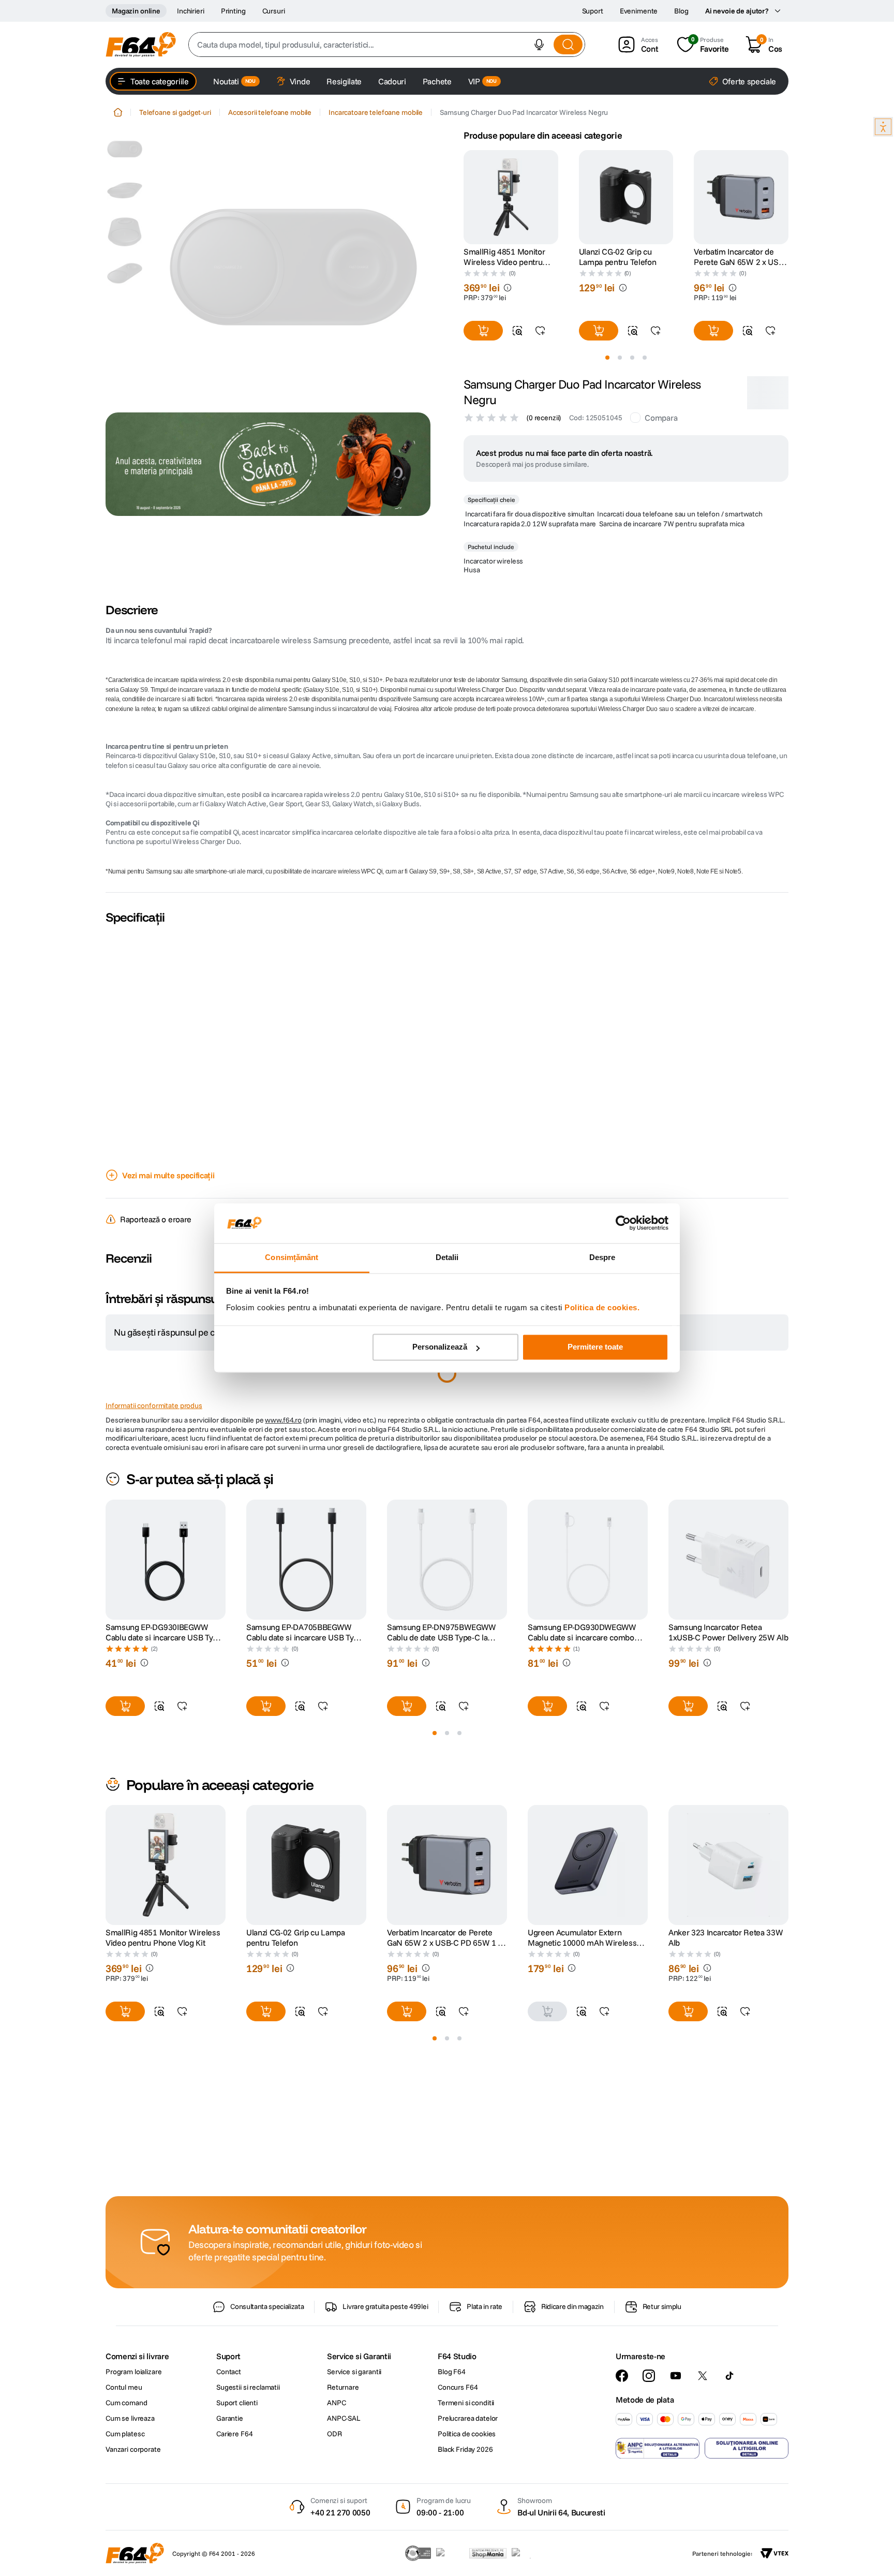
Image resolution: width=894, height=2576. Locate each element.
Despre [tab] (602, 1257)
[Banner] (268, 464)
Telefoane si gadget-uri (175, 112)
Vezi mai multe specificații (168, 1212)
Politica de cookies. (602, 1307)
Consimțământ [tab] (292, 1257)
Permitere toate (595, 1347)
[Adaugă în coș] (483, 331)
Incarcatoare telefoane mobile (376, 112)
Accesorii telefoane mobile (270, 112)
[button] (539, 45)
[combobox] (387, 45)
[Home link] (118, 112)
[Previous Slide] (464, 197)
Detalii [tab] (447, 1257)
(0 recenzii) (544, 455)
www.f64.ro (283, 1688)
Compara (661, 455)
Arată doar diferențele (158, 1469)
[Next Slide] (788, 197)
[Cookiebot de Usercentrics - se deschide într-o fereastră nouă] (623, 1223)
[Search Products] (568, 45)
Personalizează (440, 1347)
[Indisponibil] (547, 2279)
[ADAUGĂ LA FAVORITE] (540, 331)
